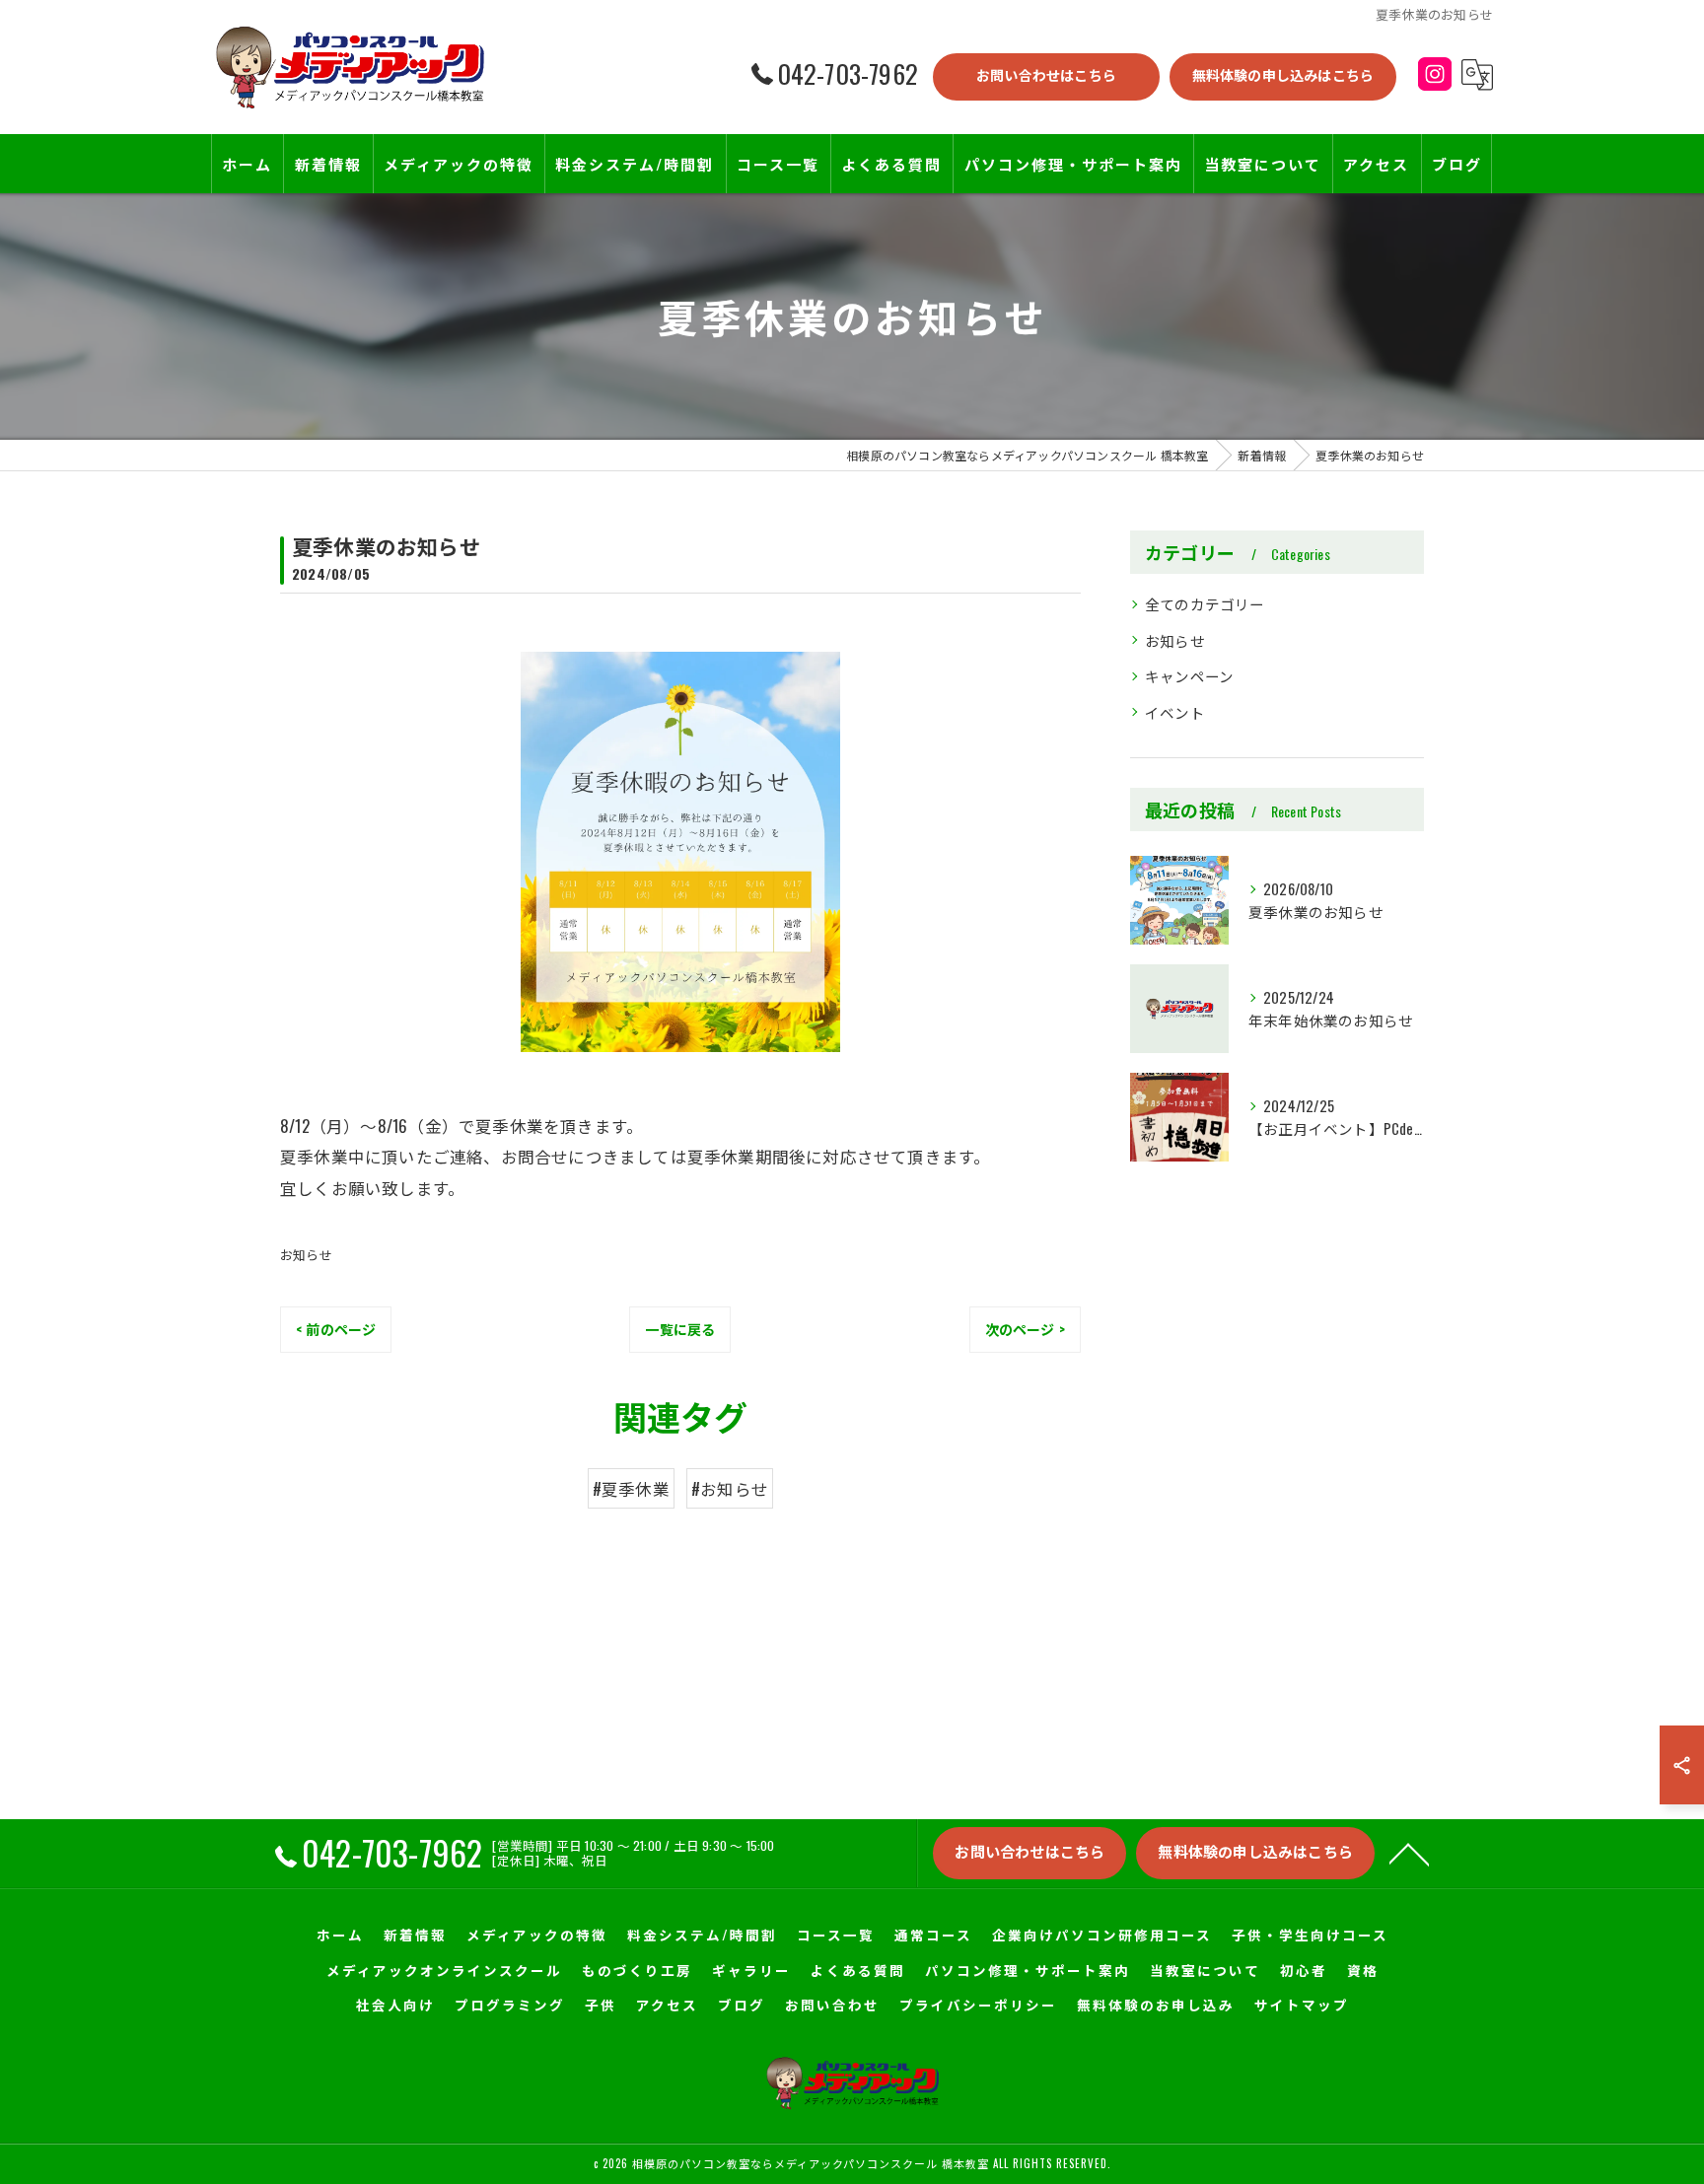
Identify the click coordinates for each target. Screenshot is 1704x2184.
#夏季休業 (631, 1488)
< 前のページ (336, 1329)
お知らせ (306, 1254)
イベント (1175, 712)
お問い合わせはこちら (1046, 74)
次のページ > (1025, 1329)
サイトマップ (1302, 2005)
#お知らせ (730, 1488)
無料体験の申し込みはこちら (1283, 74)
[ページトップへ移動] (1409, 1853)
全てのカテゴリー (1205, 604)
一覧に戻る (680, 1329)
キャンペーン (1189, 676)
